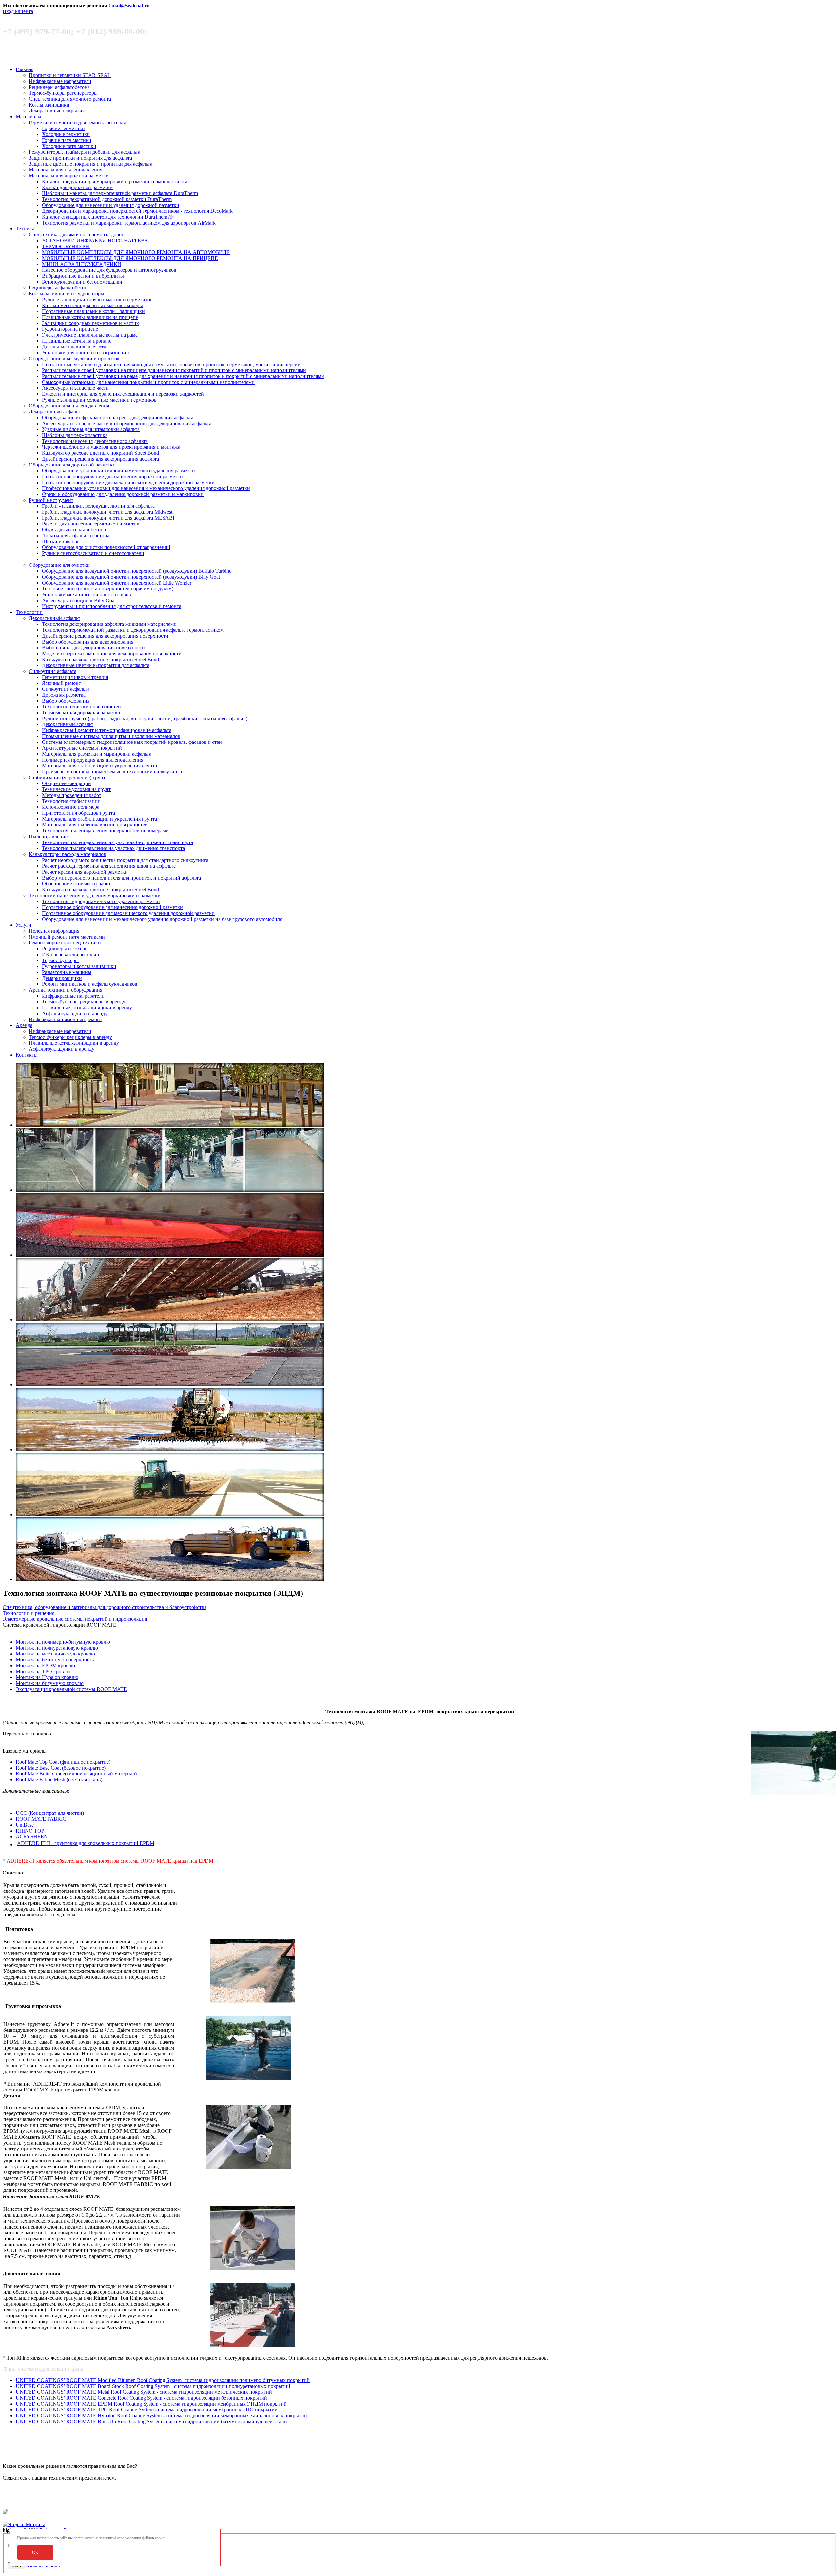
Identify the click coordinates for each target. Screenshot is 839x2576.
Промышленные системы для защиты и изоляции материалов (111, 736)
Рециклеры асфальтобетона (59, 87)
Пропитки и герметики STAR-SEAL (70, 75)
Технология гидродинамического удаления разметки (101, 901)
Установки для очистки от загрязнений (86, 353)
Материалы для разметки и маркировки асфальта (97, 754)
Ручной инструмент (51, 500)
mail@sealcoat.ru (131, 5)
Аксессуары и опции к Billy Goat (79, 600)
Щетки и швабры (61, 541)
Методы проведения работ (72, 795)
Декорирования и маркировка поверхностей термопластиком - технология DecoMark (137, 211)
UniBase (25, 1825)
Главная (25, 69)
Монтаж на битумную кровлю (50, 1683)
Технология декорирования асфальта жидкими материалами (109, 624)
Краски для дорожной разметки (77, 187)
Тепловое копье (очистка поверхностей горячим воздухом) (108, 589)
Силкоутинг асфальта (53, 671)
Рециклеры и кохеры (65, 949)
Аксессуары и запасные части (75, 388)
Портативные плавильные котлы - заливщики (93, 311)
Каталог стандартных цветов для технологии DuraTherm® (107, 217)
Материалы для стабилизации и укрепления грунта (99, 766)
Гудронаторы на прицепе (70, 329)
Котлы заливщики (49, 105)
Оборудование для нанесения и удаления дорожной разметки (111, 205)
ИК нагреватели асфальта (70, 954)
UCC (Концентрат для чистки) (50, 1813)
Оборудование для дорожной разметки (72, 465)
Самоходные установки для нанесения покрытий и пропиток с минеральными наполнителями (148, 382)
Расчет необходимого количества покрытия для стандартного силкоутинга (125, 860)
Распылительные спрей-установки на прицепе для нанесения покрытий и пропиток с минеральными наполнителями (174, 370)
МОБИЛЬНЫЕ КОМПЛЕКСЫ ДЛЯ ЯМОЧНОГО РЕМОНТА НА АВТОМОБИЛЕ (136, 252)
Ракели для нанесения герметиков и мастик (91, 524)
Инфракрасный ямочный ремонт (66, 1019)
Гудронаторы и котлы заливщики (79, 966)
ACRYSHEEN (32, 1837)
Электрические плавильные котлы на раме (90, 335)
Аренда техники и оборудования (66, 990)
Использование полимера (71, 807)
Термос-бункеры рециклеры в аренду (84, 1002)
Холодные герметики (66, 134)
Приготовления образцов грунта (78, 813)
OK (35, 2553)
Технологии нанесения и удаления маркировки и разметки (95, 895)
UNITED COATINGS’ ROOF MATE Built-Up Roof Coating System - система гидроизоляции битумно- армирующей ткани (151, 2421)
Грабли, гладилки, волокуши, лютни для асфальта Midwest (107, 512)
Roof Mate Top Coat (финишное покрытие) (63, 1762)
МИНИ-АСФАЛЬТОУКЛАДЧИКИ (82, 264)
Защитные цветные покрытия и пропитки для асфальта (91, 164)
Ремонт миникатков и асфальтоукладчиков (90, 984)
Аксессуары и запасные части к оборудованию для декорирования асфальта (127, 423)
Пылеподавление (48, 836)
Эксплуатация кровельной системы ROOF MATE (71, 1689)
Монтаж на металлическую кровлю (55, 1654)
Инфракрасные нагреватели (60, 81)
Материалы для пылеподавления (66, 170)
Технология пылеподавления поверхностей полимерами (105, 831)
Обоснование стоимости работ (76, 884)
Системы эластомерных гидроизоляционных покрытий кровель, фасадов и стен (132, 742)
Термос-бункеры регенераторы (63, 93)
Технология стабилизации (71, 801)
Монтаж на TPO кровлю (43, 1671)
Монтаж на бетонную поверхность (55, 1660)
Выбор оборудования (66, 701)
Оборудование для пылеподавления (69, 406)
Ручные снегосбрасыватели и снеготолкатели (93, 553)
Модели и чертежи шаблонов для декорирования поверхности (112, 654)
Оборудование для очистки (59, 565)
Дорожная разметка (64, 695)
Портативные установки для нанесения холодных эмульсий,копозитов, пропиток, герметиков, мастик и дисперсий (171, 364)
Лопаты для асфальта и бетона (76, 535)
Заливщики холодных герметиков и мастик (90, 323)
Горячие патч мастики (67, 140)
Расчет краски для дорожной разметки (85, 872)
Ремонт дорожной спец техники (65, 943)
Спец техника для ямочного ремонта (70, 99)
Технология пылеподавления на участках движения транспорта (113, 848)
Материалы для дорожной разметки (69, 176)
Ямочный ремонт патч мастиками (67, 937)
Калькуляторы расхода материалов (68, 854)
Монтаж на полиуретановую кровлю (57, 1648)
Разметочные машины (67, 972)
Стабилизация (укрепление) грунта (68, 777)
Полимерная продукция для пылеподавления (93, 760)
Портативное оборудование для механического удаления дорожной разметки (128, 482)
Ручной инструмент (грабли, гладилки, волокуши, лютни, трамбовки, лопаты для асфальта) (145, 718)
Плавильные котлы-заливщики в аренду (87, 1008)
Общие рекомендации (67, 783)
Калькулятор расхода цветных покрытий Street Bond (100, 453)
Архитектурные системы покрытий (82, 748)
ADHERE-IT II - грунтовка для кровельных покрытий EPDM (86, 1843)
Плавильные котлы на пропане (77, 341)
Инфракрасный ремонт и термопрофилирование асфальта (107, 730)
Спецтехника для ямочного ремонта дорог (76, 235)
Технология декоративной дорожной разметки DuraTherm (107, 199)
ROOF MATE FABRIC (41, 1819)
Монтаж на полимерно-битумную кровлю (63, 1642)
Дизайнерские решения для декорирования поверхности (105, 636)
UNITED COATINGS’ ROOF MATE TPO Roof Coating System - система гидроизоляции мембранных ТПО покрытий (147, 2410)
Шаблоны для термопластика (75, 435)
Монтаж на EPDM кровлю (45, 1665)
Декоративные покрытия (57, 111)
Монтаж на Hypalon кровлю (47, 1677)
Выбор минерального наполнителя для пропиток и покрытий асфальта (121, 878)
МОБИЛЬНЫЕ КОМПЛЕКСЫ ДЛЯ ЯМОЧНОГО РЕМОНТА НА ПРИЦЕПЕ (130, 258)
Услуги (24, 925)
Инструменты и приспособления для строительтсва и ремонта (112, 606)
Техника (25, 229)
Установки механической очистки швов (87, 594)
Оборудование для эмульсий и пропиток (74, 358)
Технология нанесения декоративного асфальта (95, 441)
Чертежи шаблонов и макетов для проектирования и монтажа (111, 447)
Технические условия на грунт (76, 789)
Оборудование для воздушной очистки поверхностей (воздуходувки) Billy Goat (131, 577)
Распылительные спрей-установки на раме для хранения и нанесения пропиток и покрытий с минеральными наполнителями (183, 376)
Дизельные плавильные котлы (76, 347)
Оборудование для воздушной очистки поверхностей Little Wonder (117, 583)
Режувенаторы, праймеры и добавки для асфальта (85, 152)
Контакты (27, 1055)
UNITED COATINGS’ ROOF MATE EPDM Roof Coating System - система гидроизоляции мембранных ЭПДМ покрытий (151, 2404)
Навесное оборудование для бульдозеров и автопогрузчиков (109, 270)
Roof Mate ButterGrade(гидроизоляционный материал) (76, 1774)
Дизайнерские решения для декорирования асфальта (100, 459)
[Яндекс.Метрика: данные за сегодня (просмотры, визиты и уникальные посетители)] (24, 2525)
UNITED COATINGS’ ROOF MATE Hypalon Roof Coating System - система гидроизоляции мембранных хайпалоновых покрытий (161, 2416)
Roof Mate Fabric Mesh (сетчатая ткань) (59, 1780)
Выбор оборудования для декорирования (88, 642)
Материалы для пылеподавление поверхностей (95, 825)
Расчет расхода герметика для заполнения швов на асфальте (109, 866)
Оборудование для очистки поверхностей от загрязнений (106, 547)
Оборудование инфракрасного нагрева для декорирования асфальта (118, 417)
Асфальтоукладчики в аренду (75, 1013)
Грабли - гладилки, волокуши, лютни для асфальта (98, 506)
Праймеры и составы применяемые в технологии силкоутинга (112, 772)
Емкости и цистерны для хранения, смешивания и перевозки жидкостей (123, 394)
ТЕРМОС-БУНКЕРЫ (66, 246)
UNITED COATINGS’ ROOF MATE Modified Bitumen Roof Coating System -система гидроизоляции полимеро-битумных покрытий (163, 2380)
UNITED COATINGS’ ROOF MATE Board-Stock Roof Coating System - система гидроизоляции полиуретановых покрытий (153, 2386)
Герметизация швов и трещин (75, 677)
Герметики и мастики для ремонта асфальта (78, 122)
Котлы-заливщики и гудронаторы (67, 294)
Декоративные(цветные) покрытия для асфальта (96, 665)
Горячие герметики (63, 128)
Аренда (24, 1025)
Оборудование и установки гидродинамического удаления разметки (118, 471)
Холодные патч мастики (69, 146)
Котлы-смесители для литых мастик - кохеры (92, 305)
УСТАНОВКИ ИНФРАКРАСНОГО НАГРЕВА (95, 240)
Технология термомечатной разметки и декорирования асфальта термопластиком (133, 630)
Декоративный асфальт (55, 412)
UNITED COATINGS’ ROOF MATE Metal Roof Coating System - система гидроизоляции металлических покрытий (144, 2392)
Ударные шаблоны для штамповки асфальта (91, 429)
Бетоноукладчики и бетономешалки (82, 282)
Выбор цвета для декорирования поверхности (93, 648)
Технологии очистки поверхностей (81, 707)
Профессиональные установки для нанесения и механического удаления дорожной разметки (146, 488)
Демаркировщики (62, 978)
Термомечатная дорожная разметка (81, 713)
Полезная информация (54, 931)
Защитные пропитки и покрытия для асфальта (80, 158)
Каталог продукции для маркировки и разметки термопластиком (115, 181)
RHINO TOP (30, 1831)
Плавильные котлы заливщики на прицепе (90, 317)
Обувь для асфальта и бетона (74, 530)
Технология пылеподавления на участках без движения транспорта (117, 842)
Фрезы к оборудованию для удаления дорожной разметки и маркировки (123, 494)
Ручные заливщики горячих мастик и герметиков (97, 299)
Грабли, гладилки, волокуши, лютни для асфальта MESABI (108, 518)
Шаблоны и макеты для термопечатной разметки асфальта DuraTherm (120, 193)
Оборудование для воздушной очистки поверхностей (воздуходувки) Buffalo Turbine (137, 571)
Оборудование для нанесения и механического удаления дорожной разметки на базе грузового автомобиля (162, 919)
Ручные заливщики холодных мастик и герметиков (99, 400)
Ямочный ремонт (61, 683)
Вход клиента (18, 11)
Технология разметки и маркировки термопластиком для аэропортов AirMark (129, 223)
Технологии (29, 612)
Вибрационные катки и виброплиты (83, 276)
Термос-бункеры (60, 960)
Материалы (29, 117)
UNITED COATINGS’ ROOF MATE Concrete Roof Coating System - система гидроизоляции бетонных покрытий (141, 2398)
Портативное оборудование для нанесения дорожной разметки (112, 476)
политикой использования (120, 2538)
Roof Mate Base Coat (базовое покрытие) (61, 1768)
